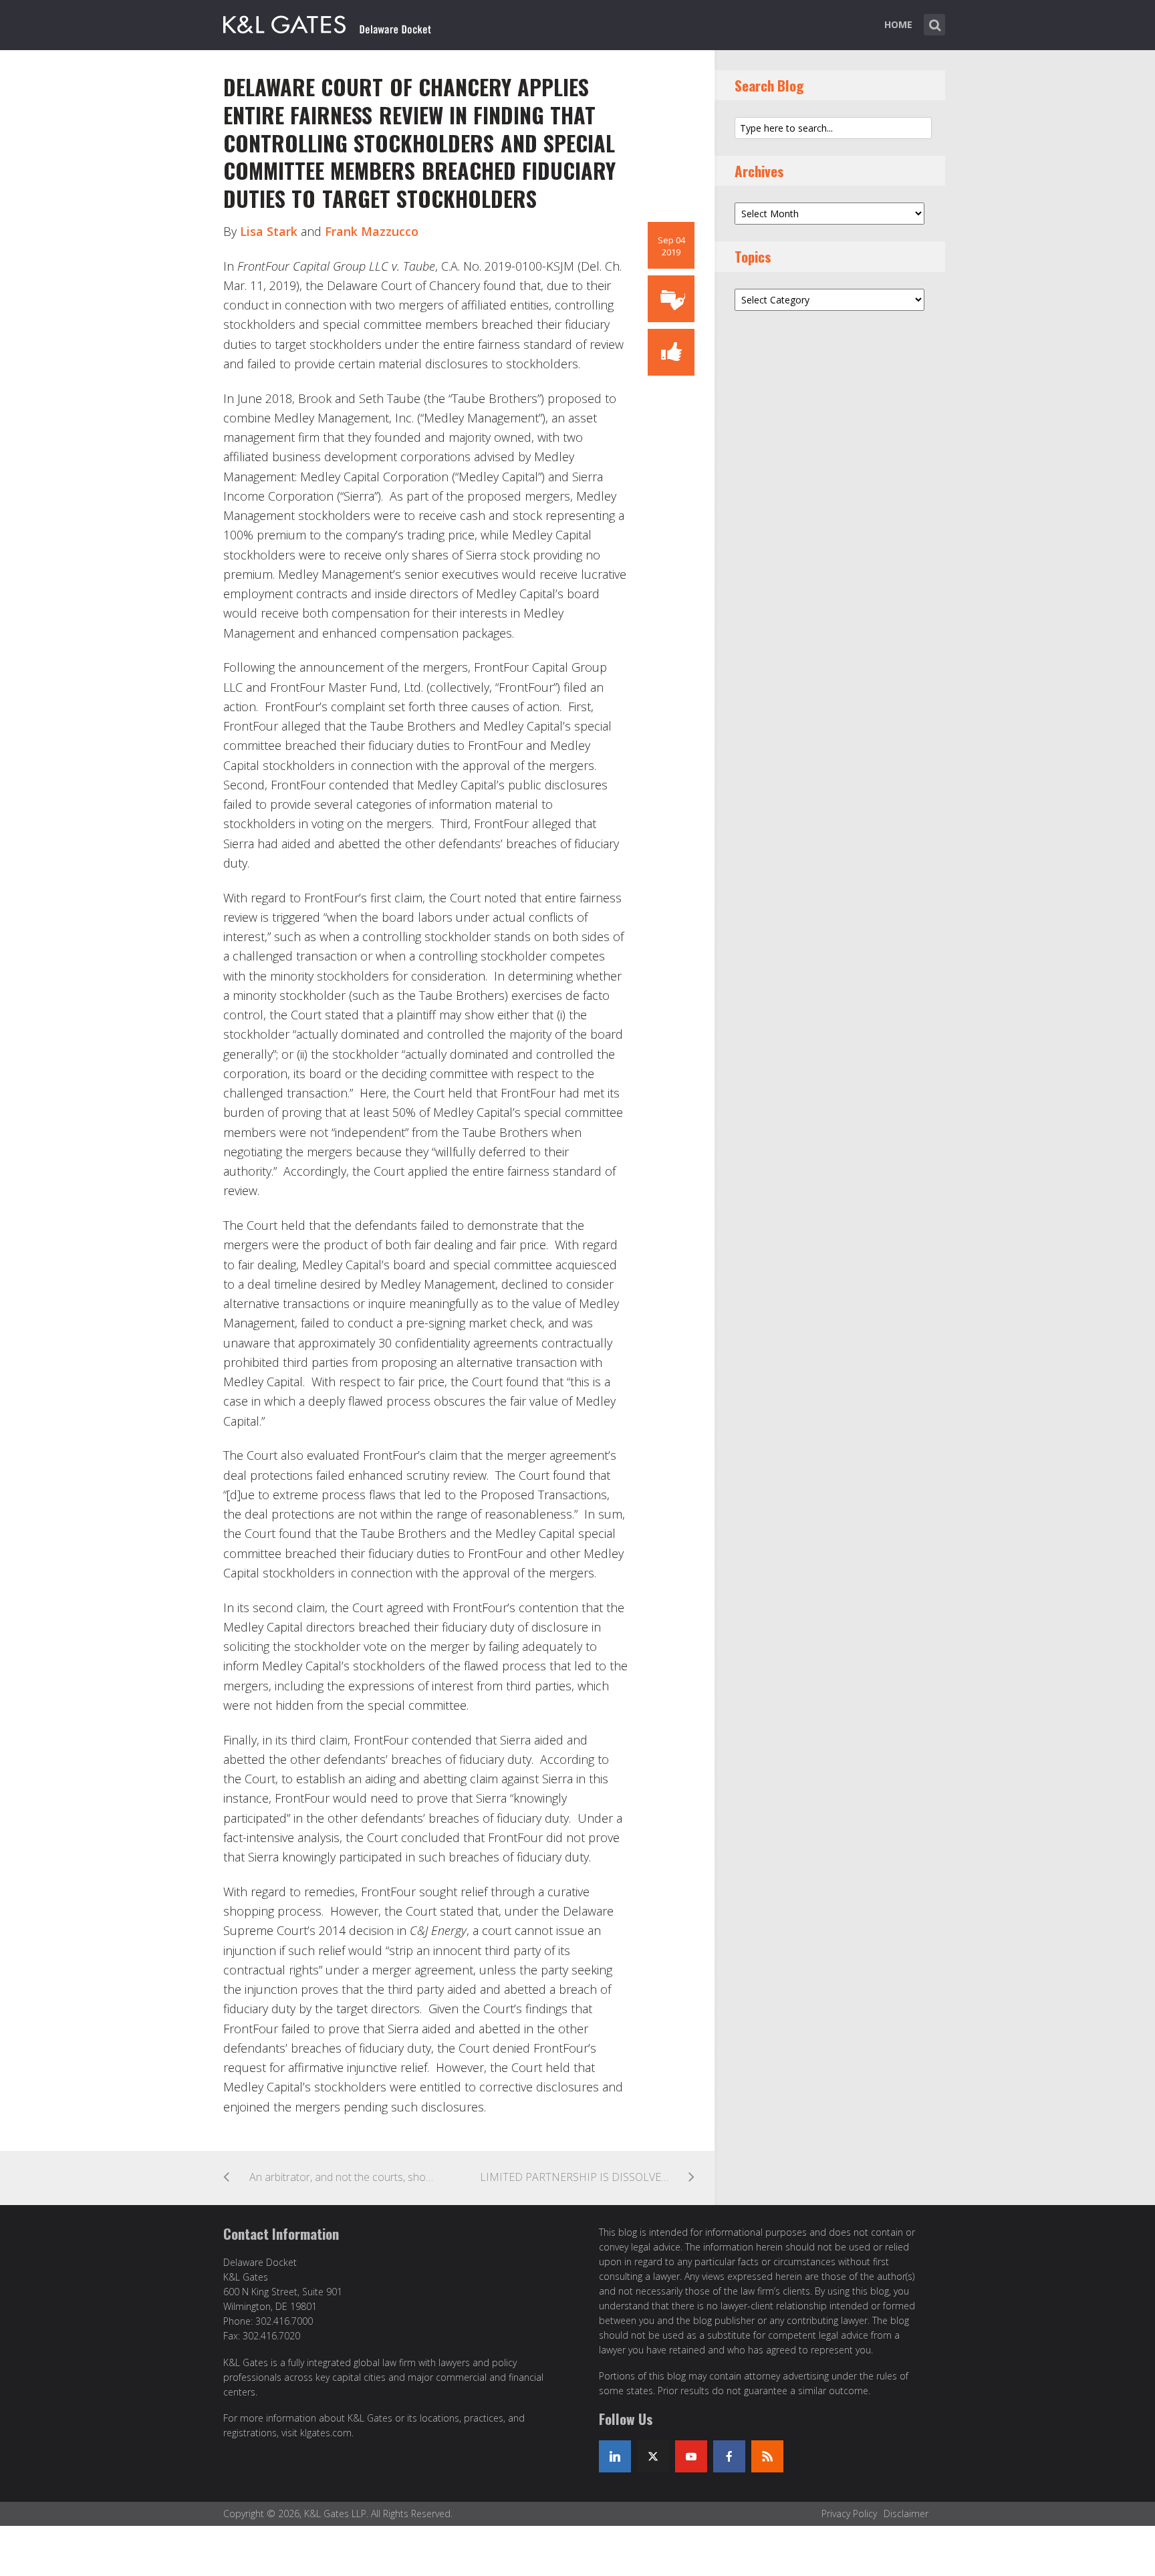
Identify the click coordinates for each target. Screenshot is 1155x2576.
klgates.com (326, 2433)
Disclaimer (906, 2514)
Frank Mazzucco (372, 231)
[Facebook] (729, 2456)
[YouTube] (691, 2456)
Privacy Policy (849, 2514)
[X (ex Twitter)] (653, 2456)
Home (898, 24)
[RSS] (767, 2456)
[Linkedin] (615, 2456)
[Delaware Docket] (327, 22)
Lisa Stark (269, 231)
